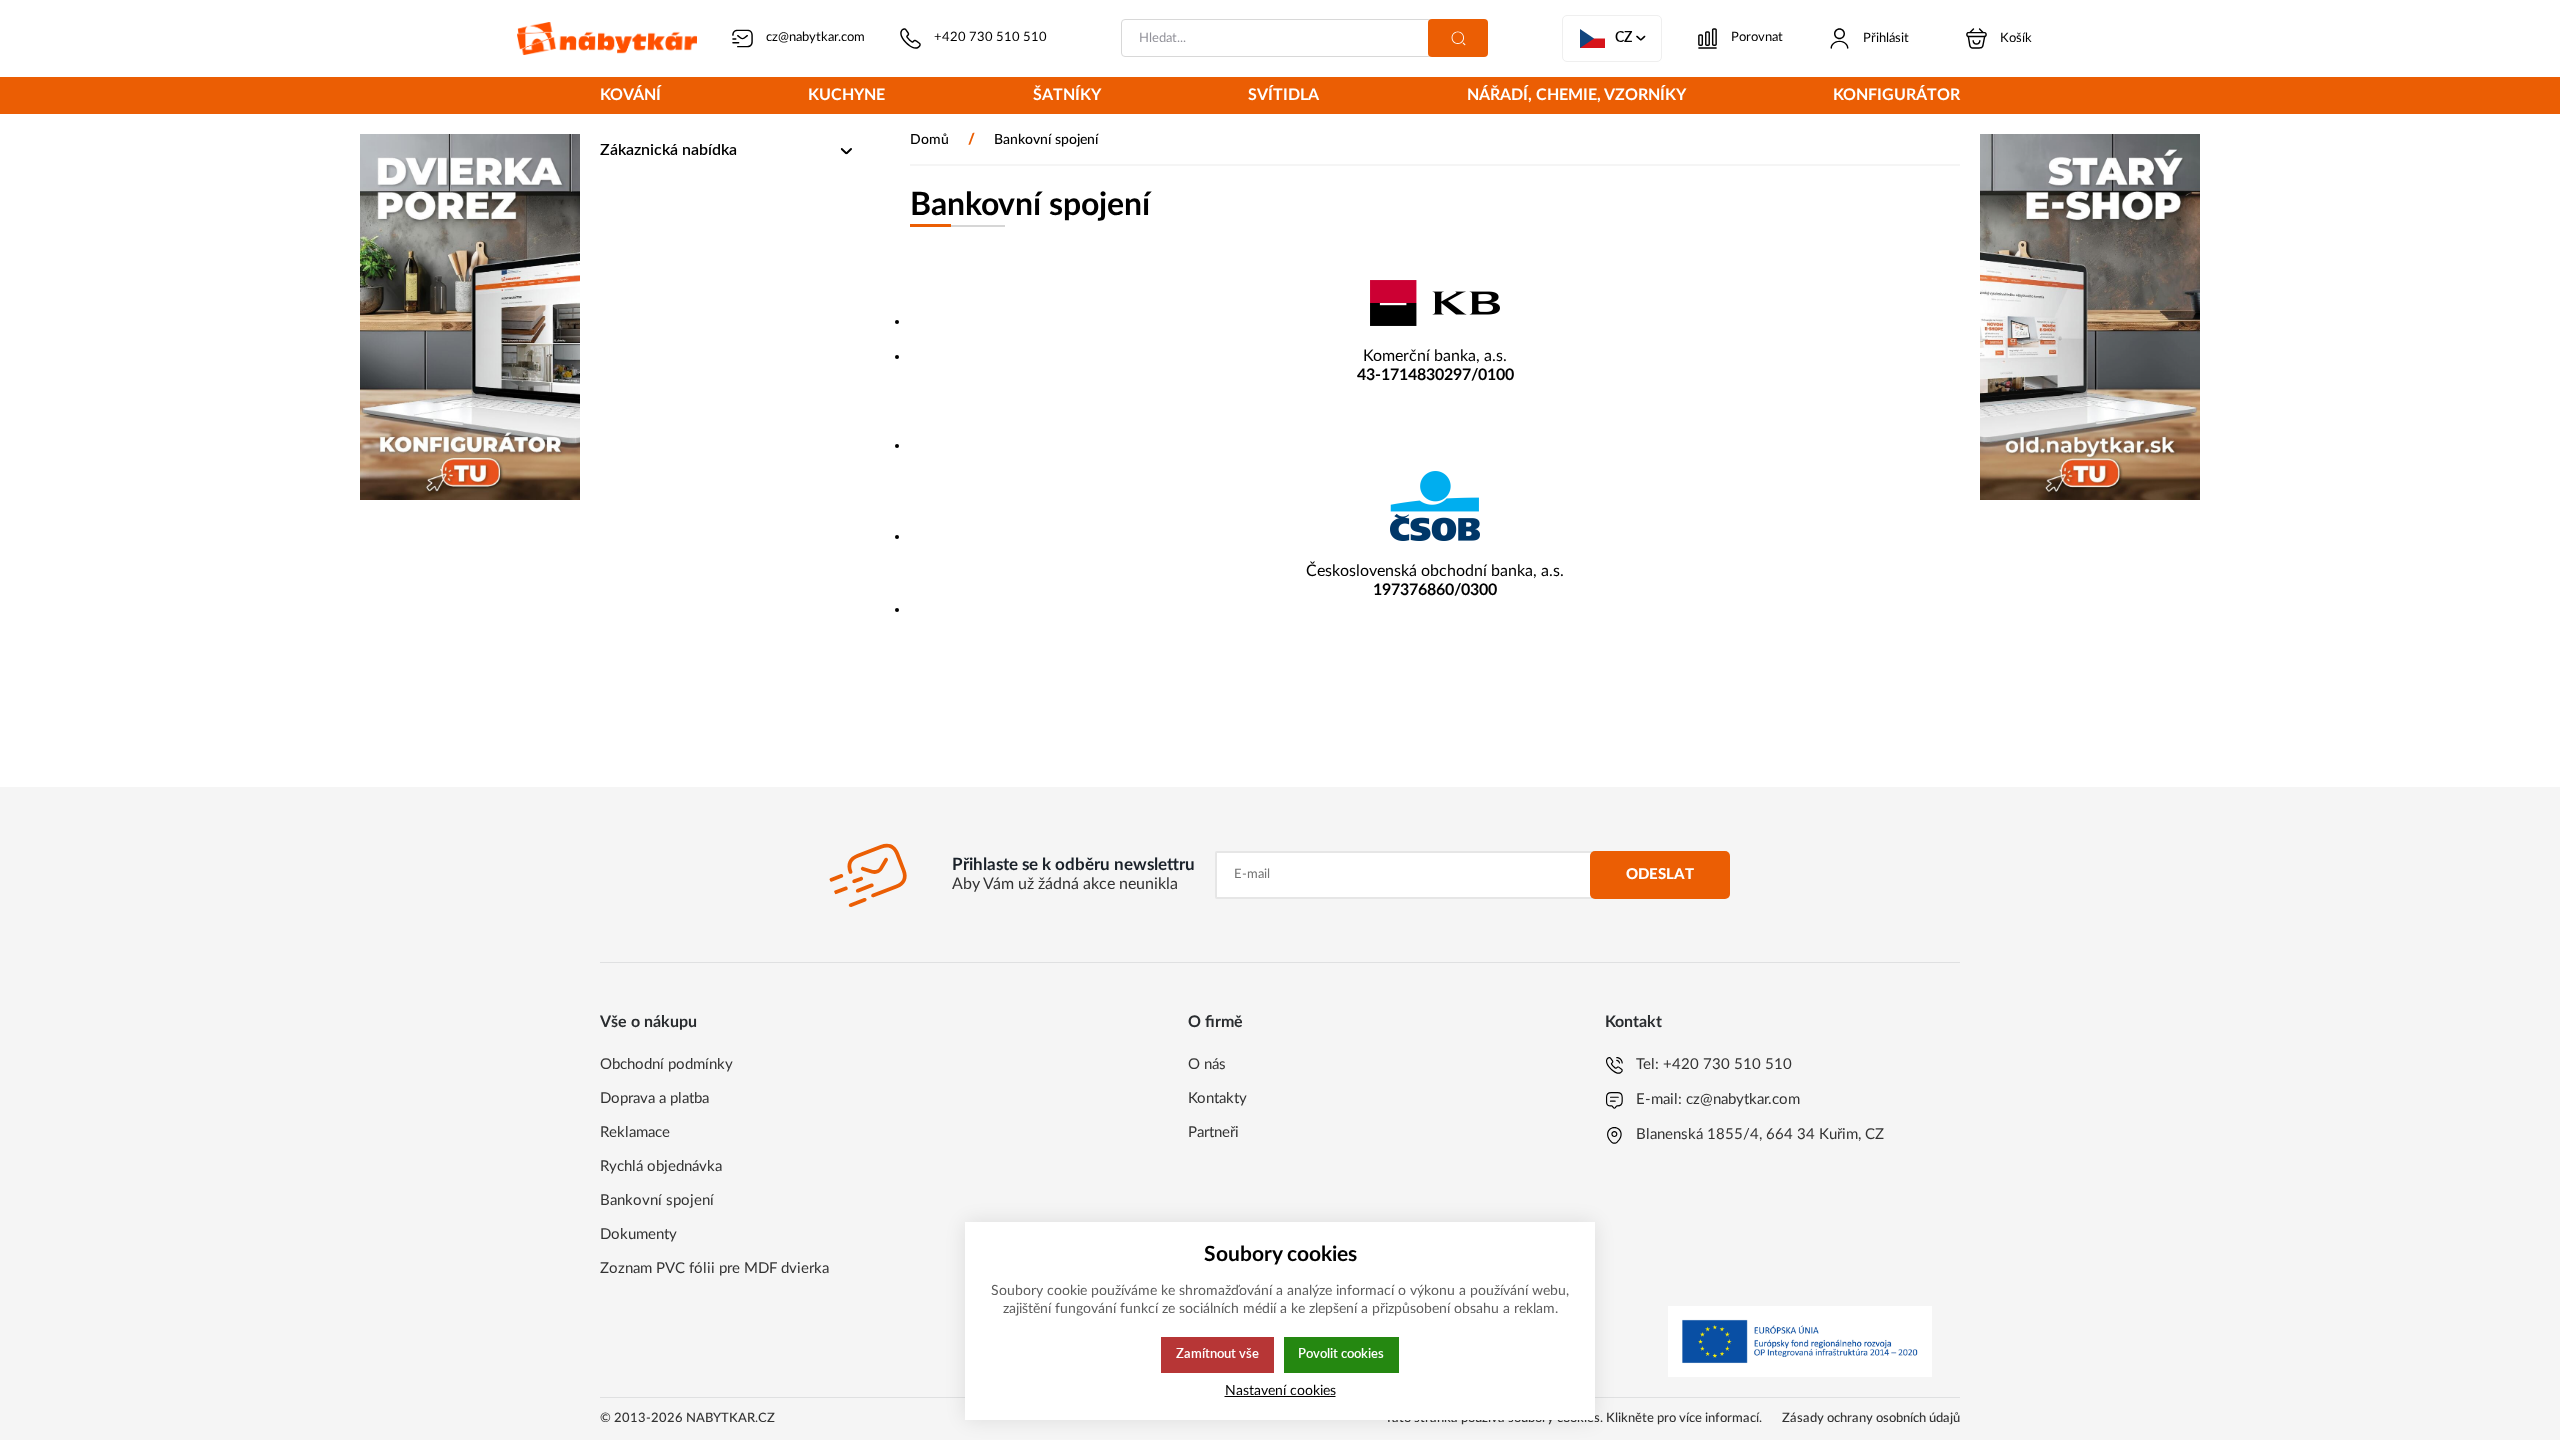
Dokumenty (638, 1234)
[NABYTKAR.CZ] (607, 38)
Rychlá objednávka (661, 1166)
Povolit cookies (1341, 1354)
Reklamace (635, 1132)
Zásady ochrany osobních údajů (1871, 1418)
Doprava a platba (654, 1098)
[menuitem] (630, 97)
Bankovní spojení (657, 1200)
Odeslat (1660, 874)
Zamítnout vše (1217, 1354)
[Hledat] (1458, 38)
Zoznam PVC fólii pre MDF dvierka (714, 1268)
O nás (1207, 1064)
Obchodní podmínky (666, 1064)
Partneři (1213, 1132)
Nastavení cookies (1280, 1390)
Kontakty (1217, 1098)
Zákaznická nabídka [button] (668, 150)
